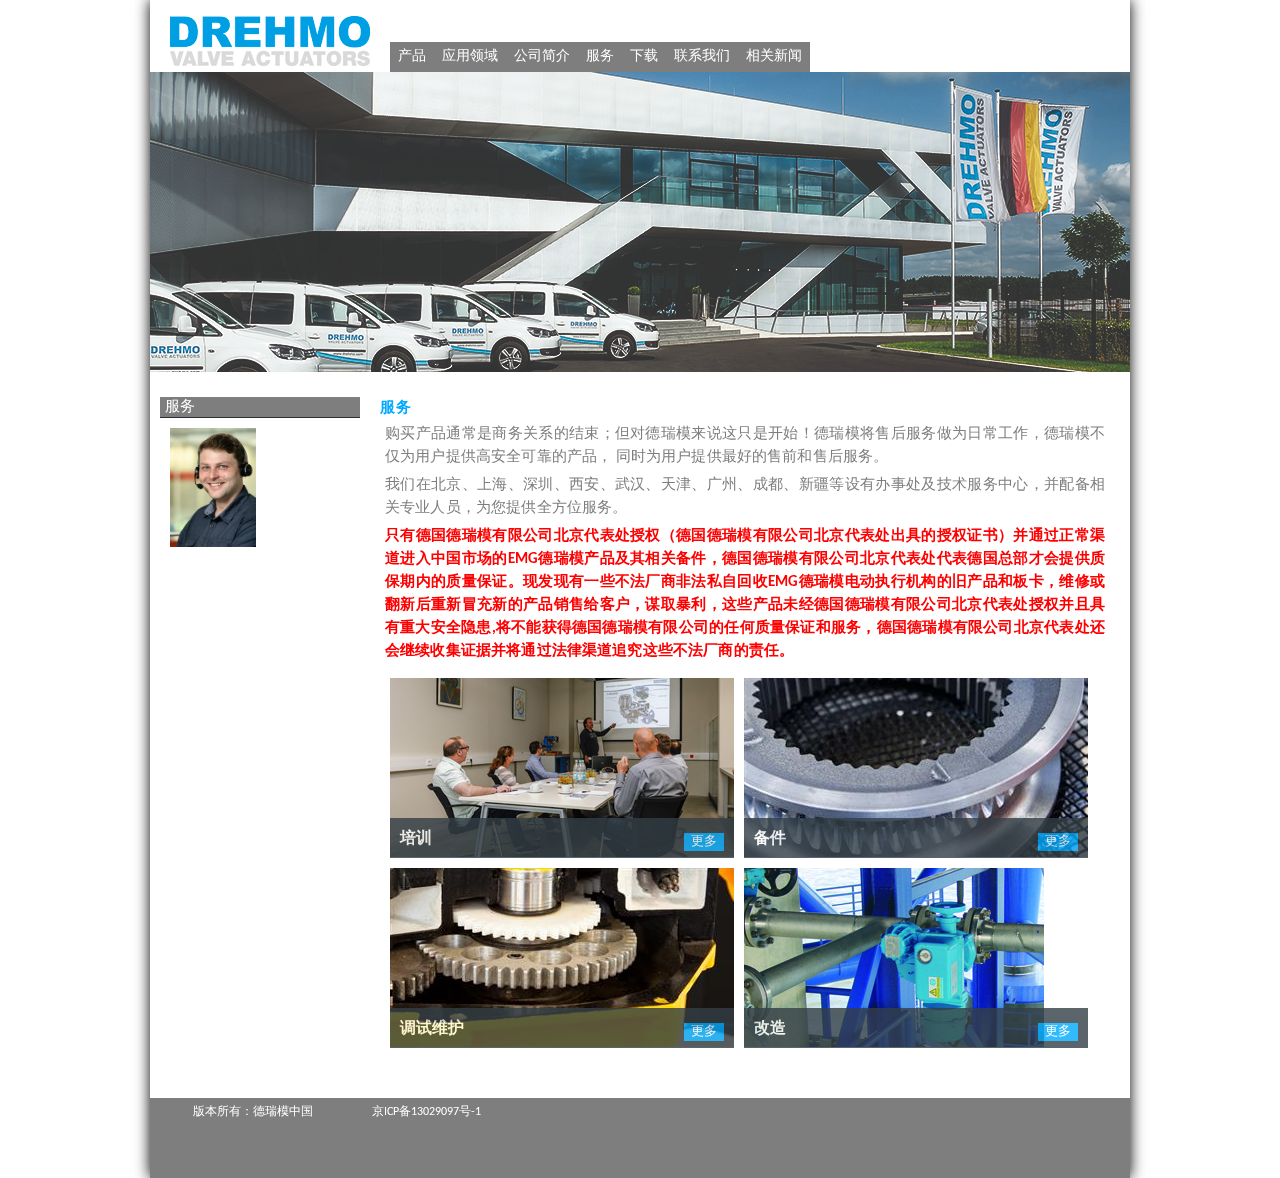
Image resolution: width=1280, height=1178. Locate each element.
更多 (704, 841)
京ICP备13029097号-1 (426, 1112)
